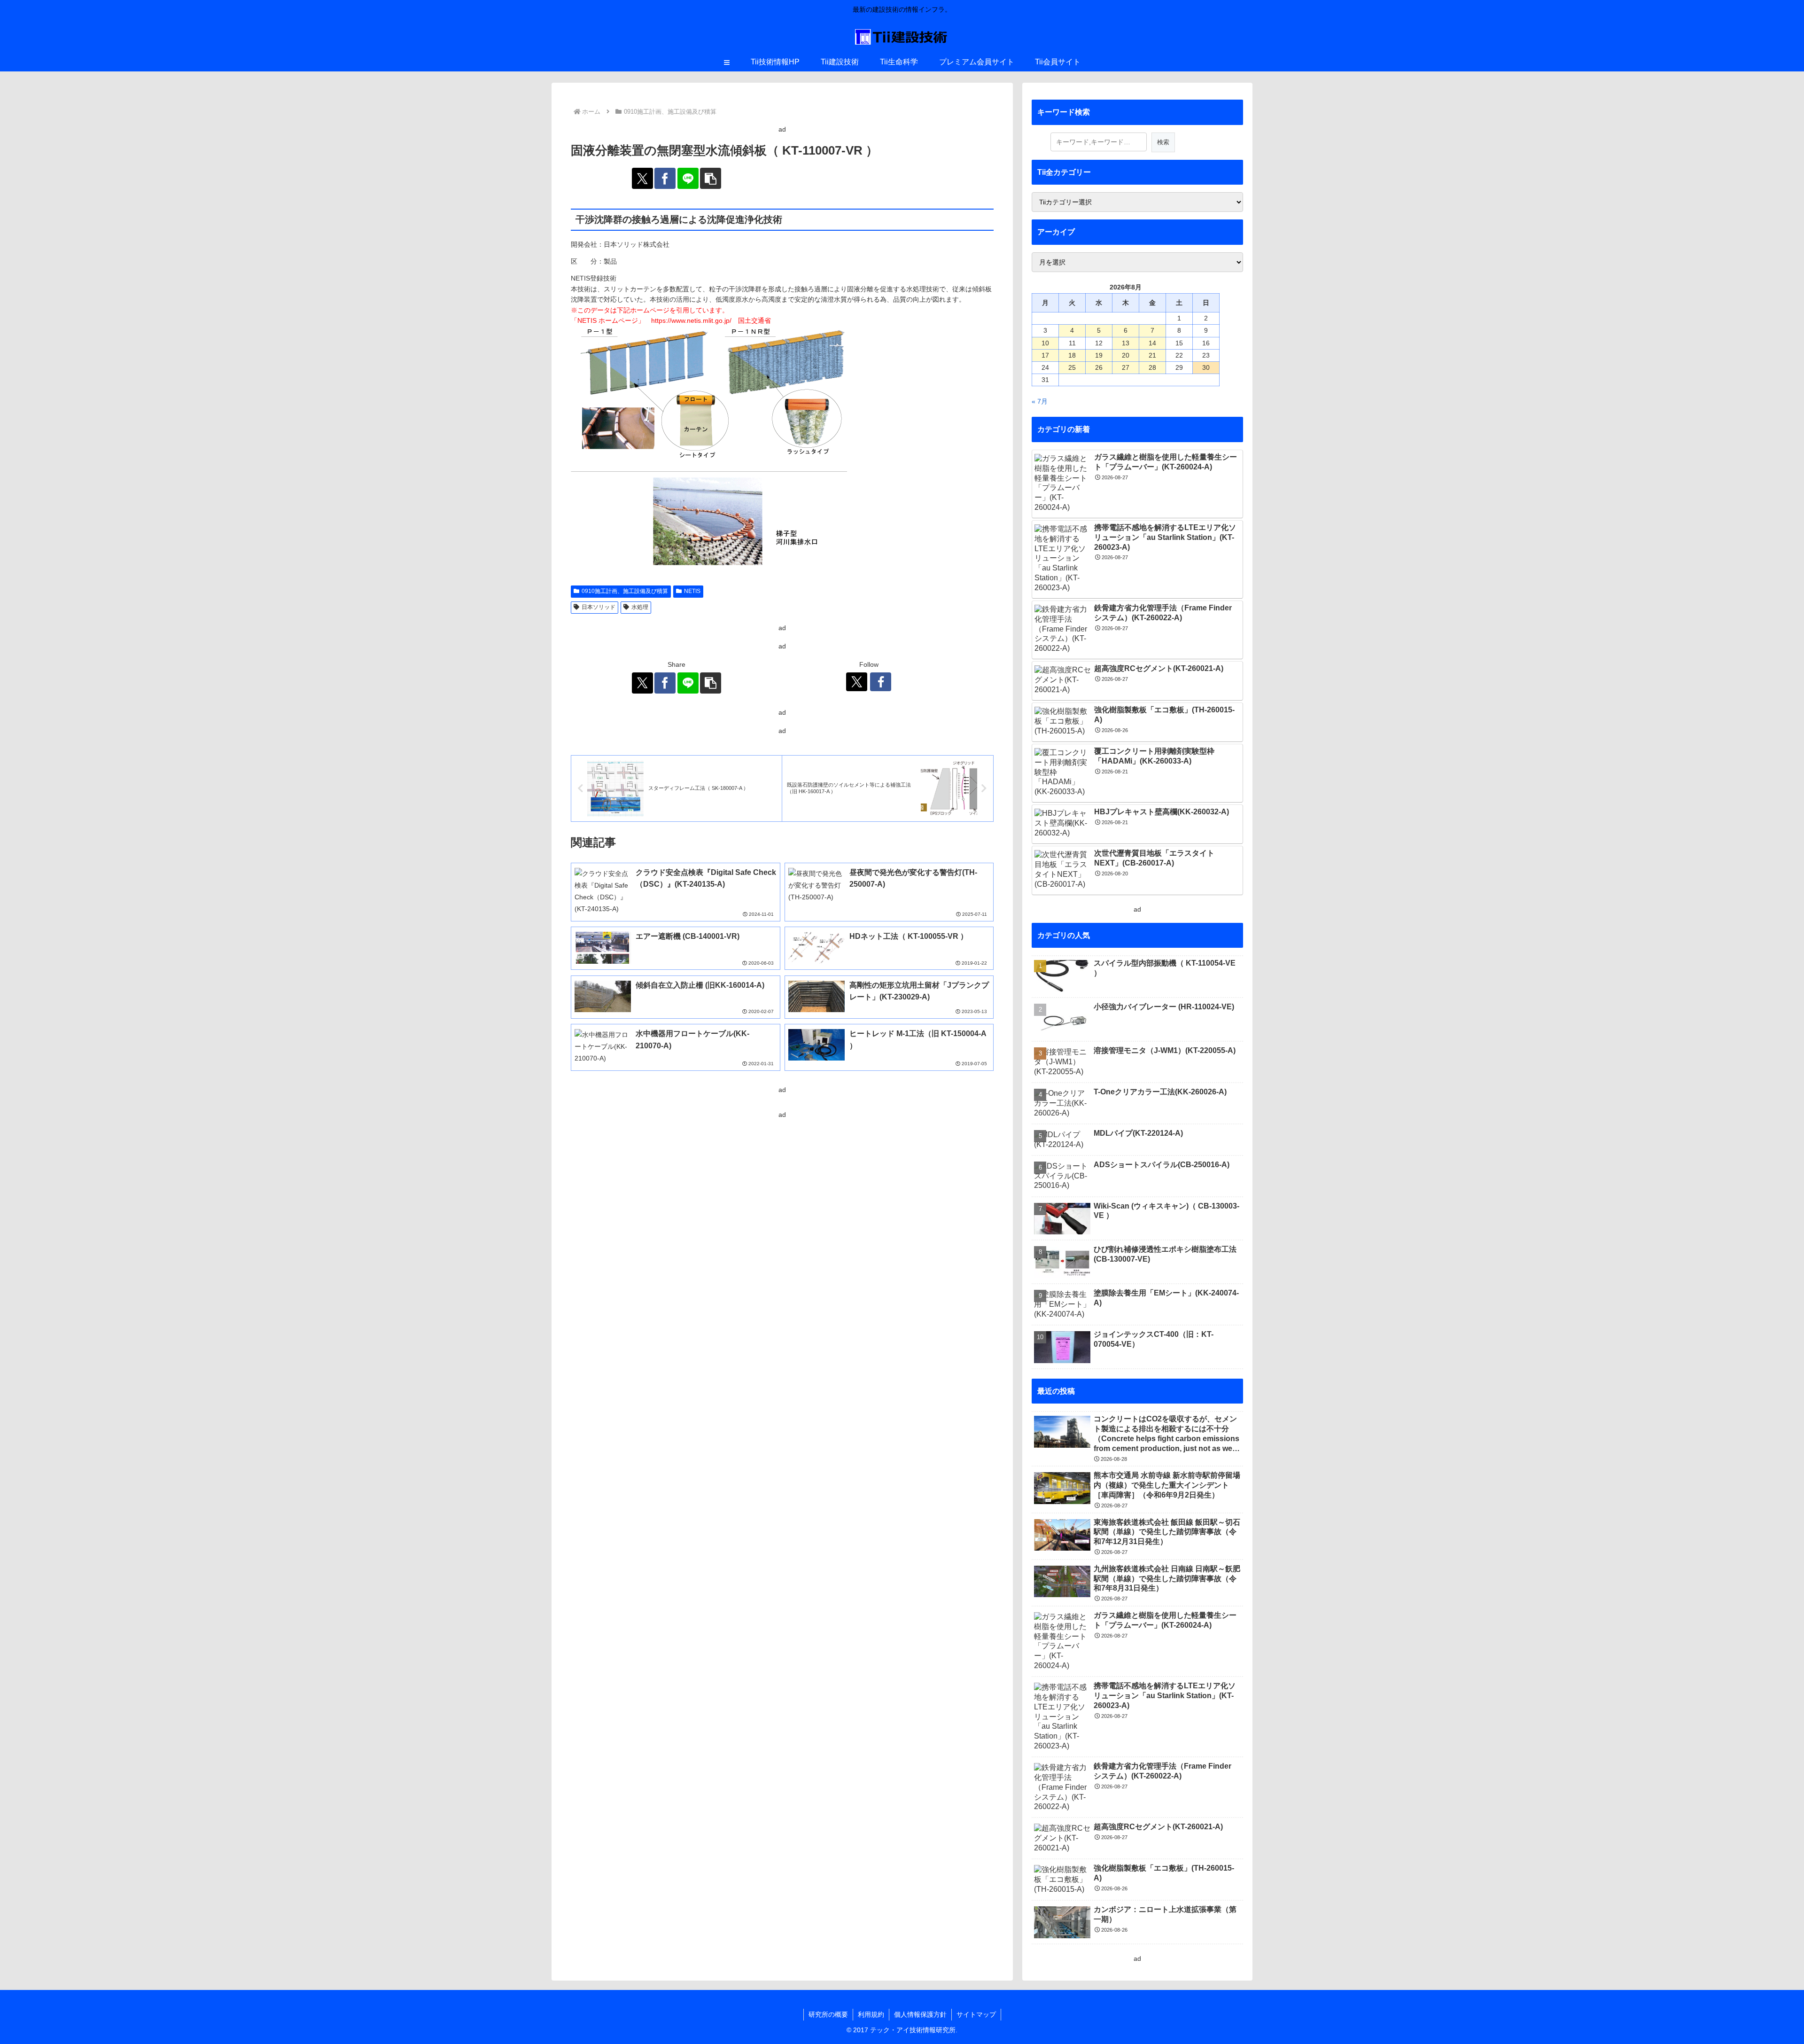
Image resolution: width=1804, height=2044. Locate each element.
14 (1152, 343)
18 (1072, 355)
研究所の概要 (828, 2014)
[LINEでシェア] (688, 178)
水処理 (640, 607)
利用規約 (871, 2014)
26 (1099, 367)
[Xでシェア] (642, 178)
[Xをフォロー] (857, 682)
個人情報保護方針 (920, 2014)
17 (1045, 355)
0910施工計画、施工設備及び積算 (625, 591)
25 (1072, 367)
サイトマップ (976, 2014)
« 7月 (1040, 401)
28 (1152, 367)
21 (1152, 355)
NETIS (692, 591)
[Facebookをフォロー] (881, 682)
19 (1099, 355)
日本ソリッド (599, 607)
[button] (711, 178)
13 (1126, 343)
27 (1126, 367)
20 (1126, 355)
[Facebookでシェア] (665, 178)
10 (1045, 343)
